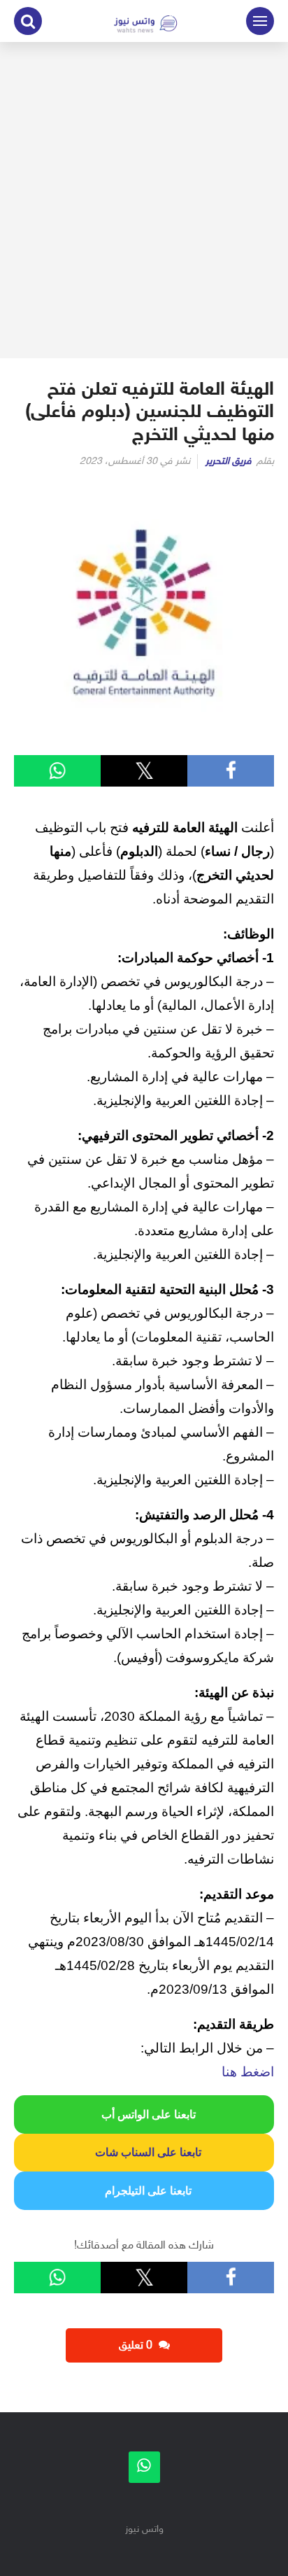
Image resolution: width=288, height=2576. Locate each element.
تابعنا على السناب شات (144, 2152)
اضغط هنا (248, 2072)
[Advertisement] (144, 200)
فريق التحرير (229, 462)
